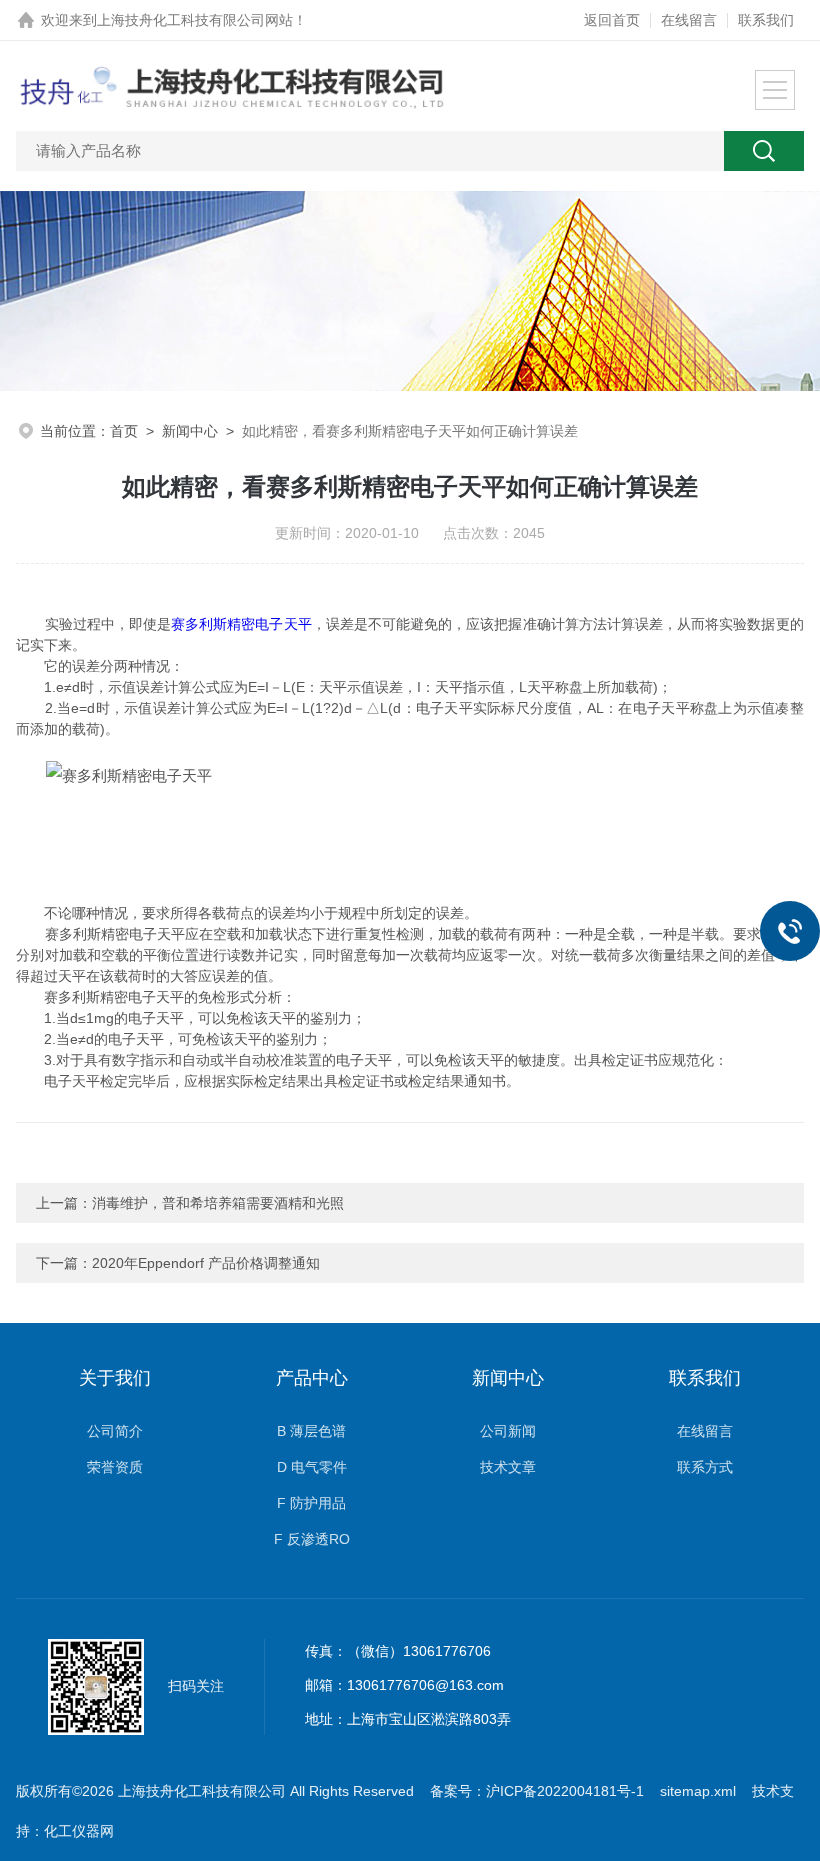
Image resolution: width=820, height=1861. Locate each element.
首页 (124, 431)
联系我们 (766, 20)
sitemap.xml (698, 1791)
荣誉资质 (115, 1467)
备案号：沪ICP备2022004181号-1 (537, 1791)
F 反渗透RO (312, 1539)
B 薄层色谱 (311, 1431)
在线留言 (689, 20)
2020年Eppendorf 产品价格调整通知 (206, 1263)
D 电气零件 (312, 1467)
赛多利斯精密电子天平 (241, 624)
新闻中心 (190, 431)
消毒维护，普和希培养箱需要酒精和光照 (218, 1203)
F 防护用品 (311, 1503)
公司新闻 (508, 1431)
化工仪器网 (79, 1831)
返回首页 (612, 20)
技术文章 (508, 1467)
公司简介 (115, 1431)
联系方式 (705, 1467)
